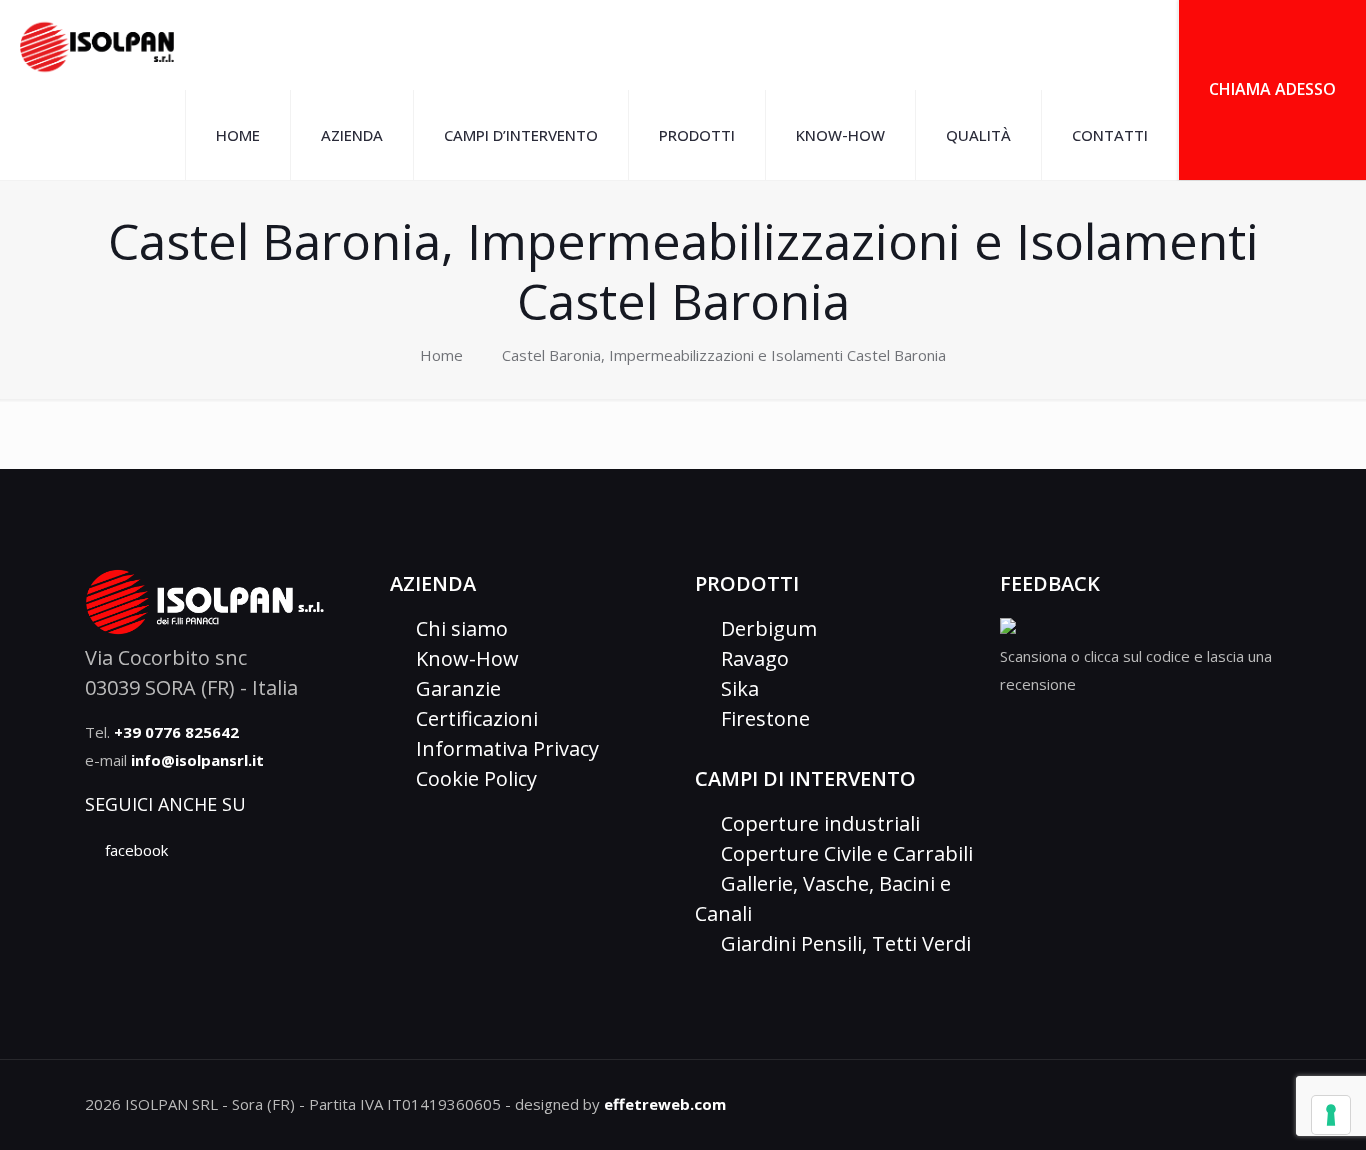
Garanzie (453, 688)
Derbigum (764, 628)
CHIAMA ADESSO (1272, 89)
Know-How (462, 658)
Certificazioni (472, 718)
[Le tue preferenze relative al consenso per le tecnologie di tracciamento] (1331, 1115)
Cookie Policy (471, 778)
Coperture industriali (815, 823)
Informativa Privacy (502, 748)
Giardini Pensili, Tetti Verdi (841, 943)
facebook (134, 850)
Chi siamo (457, 628)
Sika (735, 688)
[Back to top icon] (1273, 1095)
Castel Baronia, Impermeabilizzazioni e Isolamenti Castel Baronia (724, 355)
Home (441, 355)
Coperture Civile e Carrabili (842, 853)
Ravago (750, 658)
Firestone (760, 718)
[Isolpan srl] (97, 45)
